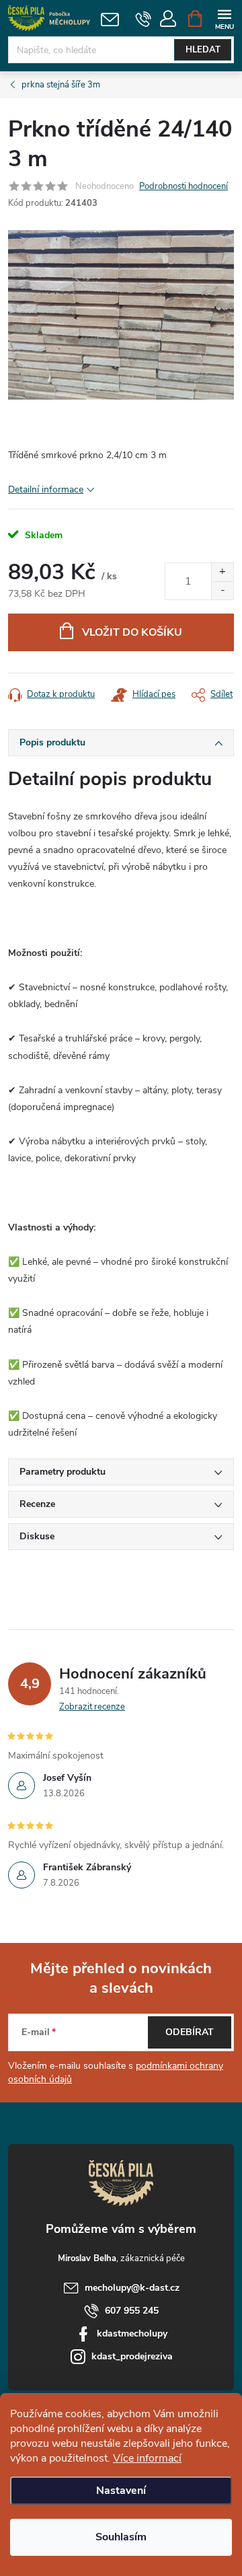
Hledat (203, 50)
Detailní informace (46, 489)
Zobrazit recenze (92, 1707)
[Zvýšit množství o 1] (222, 572)
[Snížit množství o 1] (222, 590)
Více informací (147, 2458)
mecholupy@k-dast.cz (132, 2288)
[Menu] (224, 18)
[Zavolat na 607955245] (144, 19)
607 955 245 (132, 2311)
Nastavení (121, 2491)
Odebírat (190, 2032)
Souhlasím (121, 2537)
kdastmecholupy (132, 2333)
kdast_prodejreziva (132, 2356)
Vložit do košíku (132, 632)
